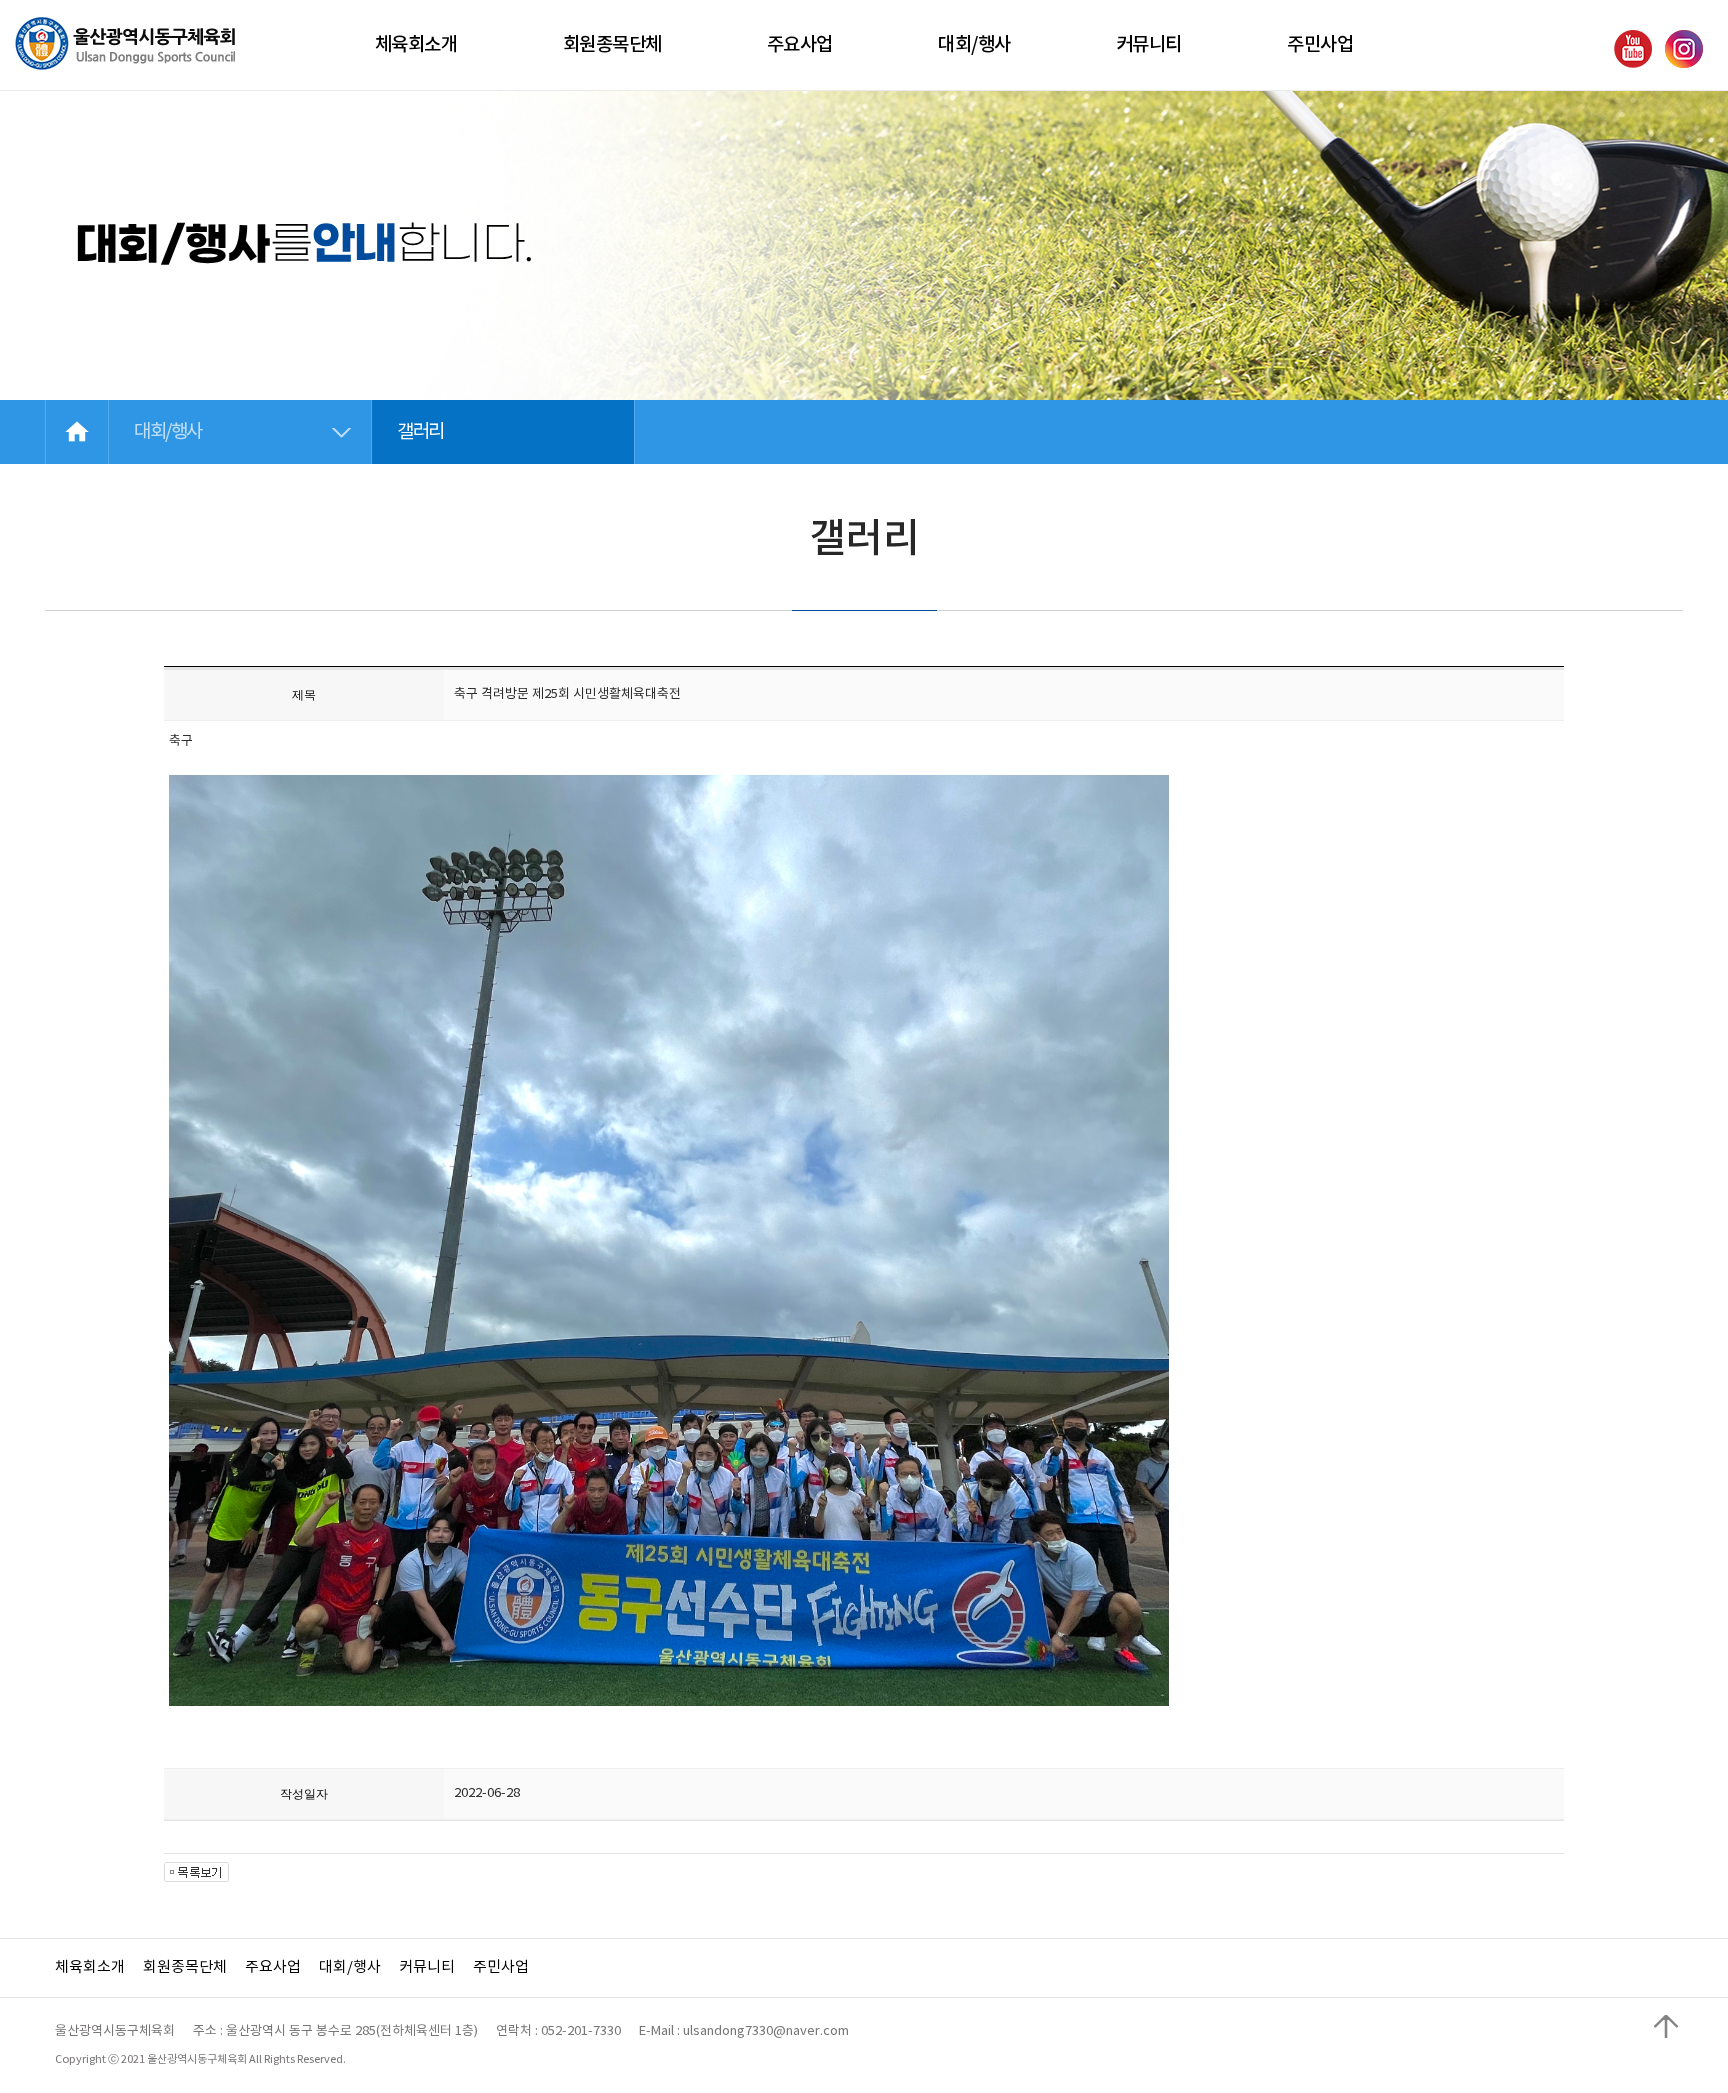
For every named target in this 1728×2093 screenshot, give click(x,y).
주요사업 (273, 1967)
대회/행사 (350, 1967)
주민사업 (501, 1967)
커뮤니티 (427, 1967)
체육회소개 (90, 1967)
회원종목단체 (185, 1967)
